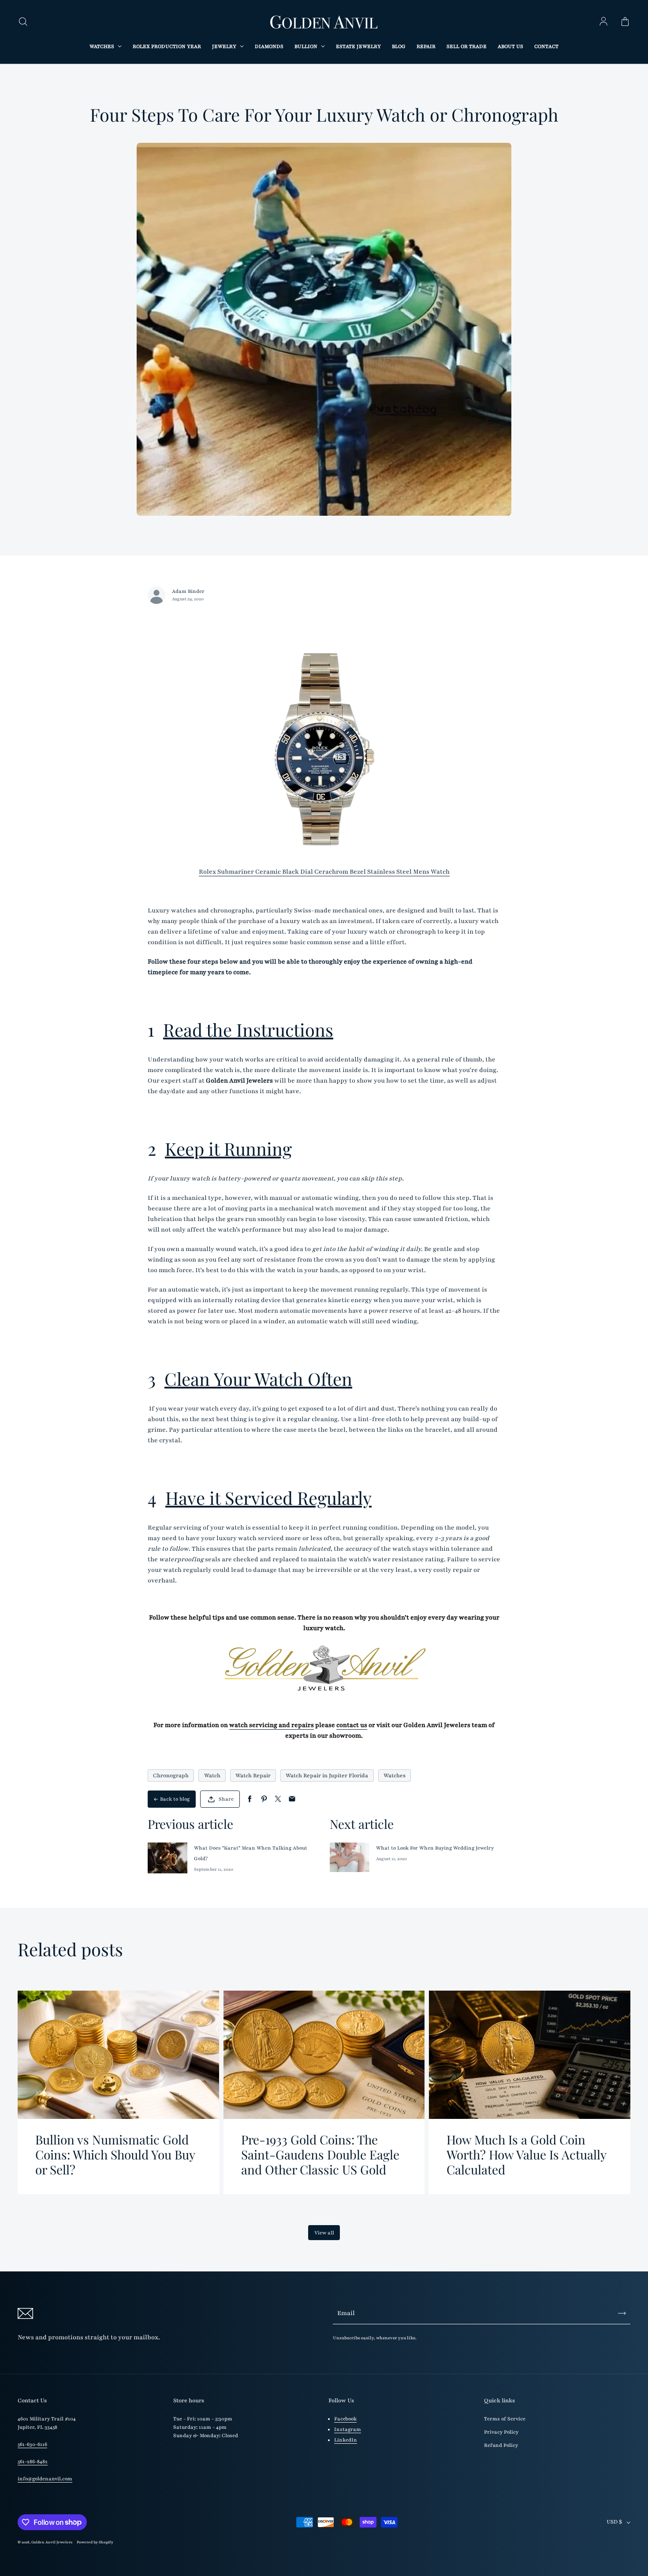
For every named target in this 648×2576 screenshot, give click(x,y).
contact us (352, 1725)
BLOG (399, 47)
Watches (395, 1776)
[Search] (23, 22)
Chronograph (171, 1776)
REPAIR (426, 47)
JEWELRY (225, 47)
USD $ (614, 2522)
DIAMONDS (269, 47)
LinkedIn (346, 2440)
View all (324, 2233)
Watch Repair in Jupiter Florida (327, 1776)
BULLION (307, 47)
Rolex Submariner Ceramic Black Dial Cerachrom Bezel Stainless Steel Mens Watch (324, 872)
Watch (212, 1776)
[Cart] (625, 22)
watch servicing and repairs (272, 1725)
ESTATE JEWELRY (358, 47)
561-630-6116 (32, 2444)
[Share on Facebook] (250, 1799)
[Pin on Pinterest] (264, 1799)
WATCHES (102, 47)
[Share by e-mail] (292, 1799)
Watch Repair (253, 1776)
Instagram (348, 2429)
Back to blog (175, 1799)
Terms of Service (505, 2419)
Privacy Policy (501, 2432)
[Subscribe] (622, 2313)
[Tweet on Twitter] (278, 1799)
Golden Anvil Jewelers (52, 2542)
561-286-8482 (33, 2462)
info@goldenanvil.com (45, 2479)
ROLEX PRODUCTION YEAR (167, 47)
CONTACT (546, 47)
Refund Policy (501, 2445)
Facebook (345, 2419)
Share (226, 1799)
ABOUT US (510, 47)
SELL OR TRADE (467, 47)
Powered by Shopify (95, 2542)
